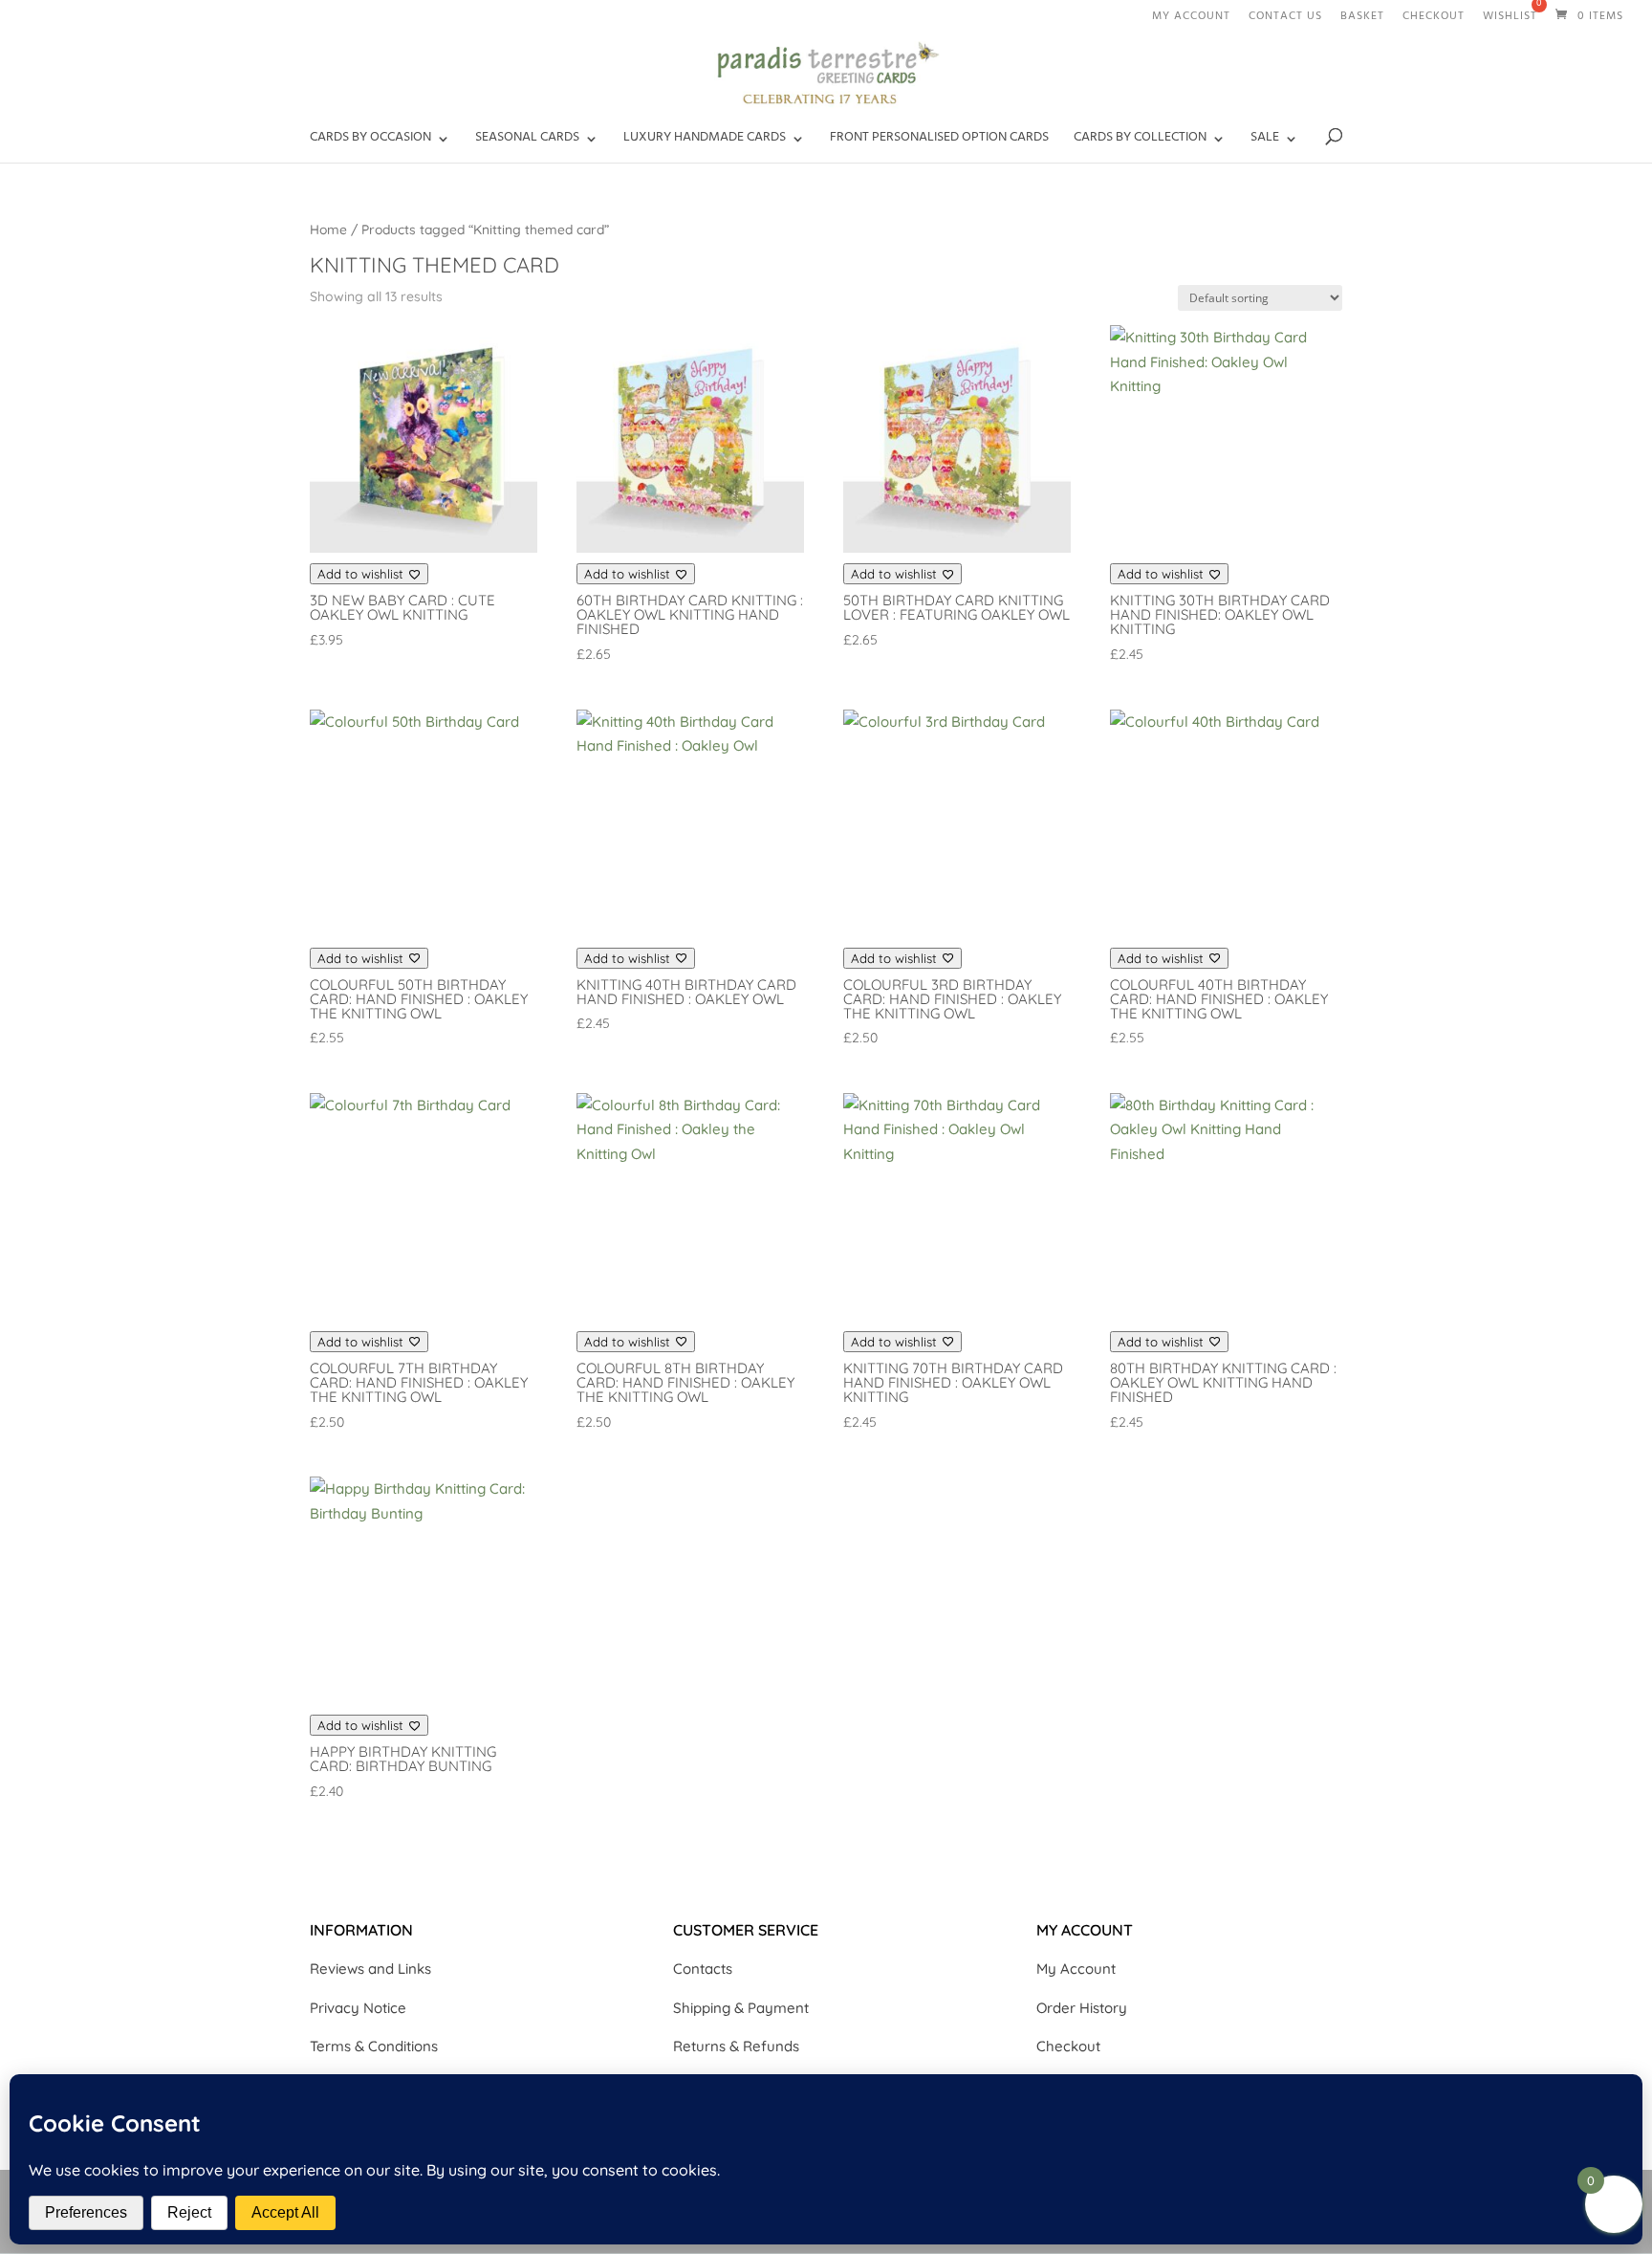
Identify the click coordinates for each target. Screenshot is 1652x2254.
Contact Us (1285, 20)
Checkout (1434, 20)
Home (328, 229)
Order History (1082, 2008)
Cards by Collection (1140, 142)
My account (1191, 20)
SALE (1265, 142)
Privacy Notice (358, 2008)
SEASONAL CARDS (527, 142)
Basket (1362, 20)
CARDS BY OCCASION (370, 142)
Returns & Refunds (736, 2046)
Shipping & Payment (741, 2008)
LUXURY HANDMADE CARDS (705, 142)
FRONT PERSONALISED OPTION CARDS (939, 142)
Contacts (703, 1969)
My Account (1076, 1969)
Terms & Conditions (374, 2046)
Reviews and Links (370, 1969)
